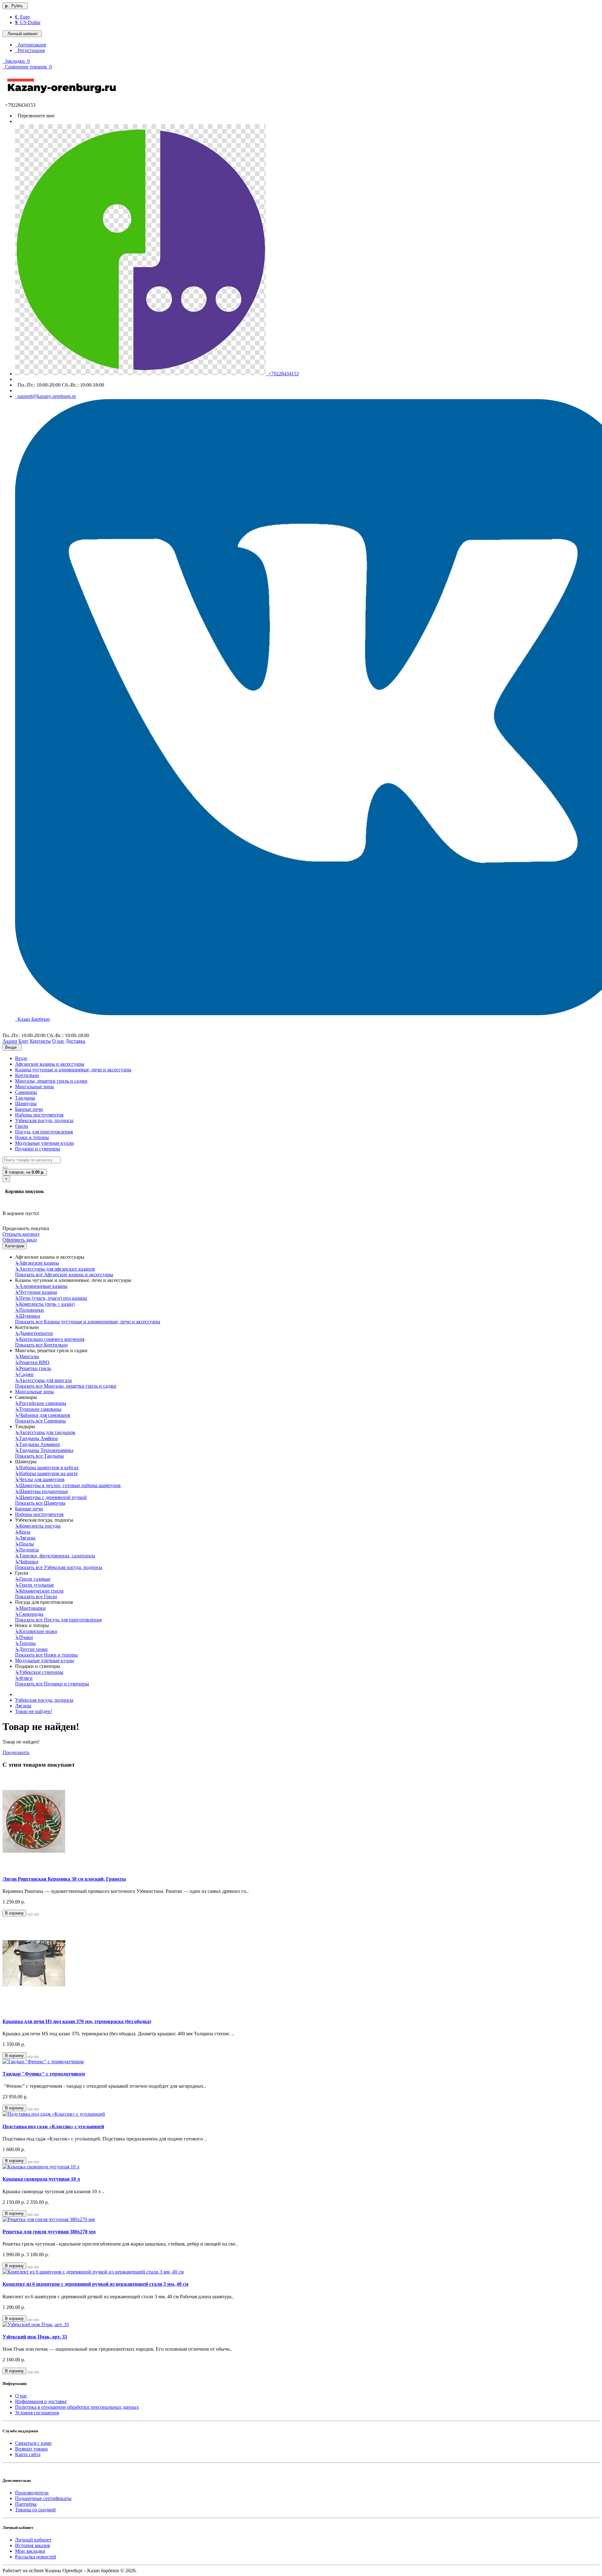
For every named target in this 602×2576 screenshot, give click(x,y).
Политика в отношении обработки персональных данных (77, 2407)
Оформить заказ (20, 1240)
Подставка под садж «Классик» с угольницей (53, 2126)
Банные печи (29, 1109)
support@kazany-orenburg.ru (45, 396)
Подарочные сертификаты (43, 2498)
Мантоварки (30, 1608)
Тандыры (25, 1098)
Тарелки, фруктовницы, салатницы (55, 1556)
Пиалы (24, 1544)
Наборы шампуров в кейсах (47, 1467)
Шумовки (28, 1316)
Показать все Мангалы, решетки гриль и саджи (66, 1386)
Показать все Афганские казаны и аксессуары (64, 1275)
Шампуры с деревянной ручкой (51, 1497)
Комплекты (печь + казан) (45, 1304)
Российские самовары (41, 1403)
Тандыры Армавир (37, 1444)
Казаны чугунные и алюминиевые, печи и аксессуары (73, 1070)
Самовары (26, 1092)
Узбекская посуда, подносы (44, 1120)
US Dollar (28, 22)
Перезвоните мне (35, 116)
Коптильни (27, 1075)
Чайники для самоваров (43, 1415)
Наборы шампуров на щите (46, 1473)
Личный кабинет (33, 2540)
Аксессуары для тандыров (45, 1432)
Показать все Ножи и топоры (46, 1655)
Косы (23, 1532)
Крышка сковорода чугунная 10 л (41, 2179)
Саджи (24, 1374)
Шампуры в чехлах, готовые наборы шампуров (68, 1485)
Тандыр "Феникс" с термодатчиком (44, 2074)
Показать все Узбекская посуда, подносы (59, 1567)
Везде (21, 1058)
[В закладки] (30, 1915)
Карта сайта (28, 2454)
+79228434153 (282, 374)
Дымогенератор (34, 1333)
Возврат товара (31, 2449)
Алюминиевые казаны (41, 1286)
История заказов (33, 2545)
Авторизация (30, 45)
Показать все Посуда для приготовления (58, 1620)
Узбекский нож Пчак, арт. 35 (35, 2337)
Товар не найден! (34, 1711)
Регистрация (30, 50)
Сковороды (29, 1614)
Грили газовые (33, 1579)
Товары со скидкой (35, 2510)
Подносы (27, 1550)
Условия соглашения (37, 2413)
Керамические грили (39, 1591)
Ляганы (25, 1538)
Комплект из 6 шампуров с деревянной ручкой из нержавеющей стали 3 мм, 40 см (95, 2284)
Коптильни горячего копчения (50, 1339)
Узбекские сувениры (39, 1672)
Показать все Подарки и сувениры (52, 1684)
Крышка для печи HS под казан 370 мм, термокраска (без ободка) (77, 2021)
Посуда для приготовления (44, 1132)
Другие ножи (31, 1649)
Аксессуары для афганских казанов (55, 1269)
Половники (29, 1310)
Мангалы (27, 1356)
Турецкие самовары (38, 1409)
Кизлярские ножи (36, 1631)
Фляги (24, 1678)
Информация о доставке (41, 2401)
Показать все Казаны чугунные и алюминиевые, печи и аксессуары (88, 1322)
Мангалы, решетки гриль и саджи (51, 1081)
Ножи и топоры (32, 1137)
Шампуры (26, 1103)
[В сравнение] (36, 1915)
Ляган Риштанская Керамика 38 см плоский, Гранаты (64, 1879)
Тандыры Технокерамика (44, 1450)
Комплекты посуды (38, 1526)
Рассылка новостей (36, 2557)
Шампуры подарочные (42, 1491)
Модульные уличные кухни (45, 1143)
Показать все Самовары (40, 1421)
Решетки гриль (33, 1368)
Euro (22, 17)
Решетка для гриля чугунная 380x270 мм (49, 2232)
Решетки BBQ (32, 1362)
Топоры (25, 1643)
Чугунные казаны (36, 1292)
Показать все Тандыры (40, 1456)
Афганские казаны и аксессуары (50, 1064)
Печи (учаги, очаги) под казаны (51, 1298)
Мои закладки (30, 2551)
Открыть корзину (21, 1234)
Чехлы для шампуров (40, 1479)
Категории (15, 1246)
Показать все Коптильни (41, 1345)
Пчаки (24, 1637)
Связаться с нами (33, 2443)
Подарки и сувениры (38, 1149)
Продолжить (16, 1752)
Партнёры (26, 2504)
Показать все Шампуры (40, 1503)
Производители (32, 2493)
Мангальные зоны (34, 1087)
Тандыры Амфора (36, 1438)
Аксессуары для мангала (43, 1380)
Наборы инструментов (39, 1115)
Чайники (27, 1562)
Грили (22, 1126)
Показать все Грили (36, 1596)
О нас (21, 2396)
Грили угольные (34, 1585)
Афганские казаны (37, 1263)
